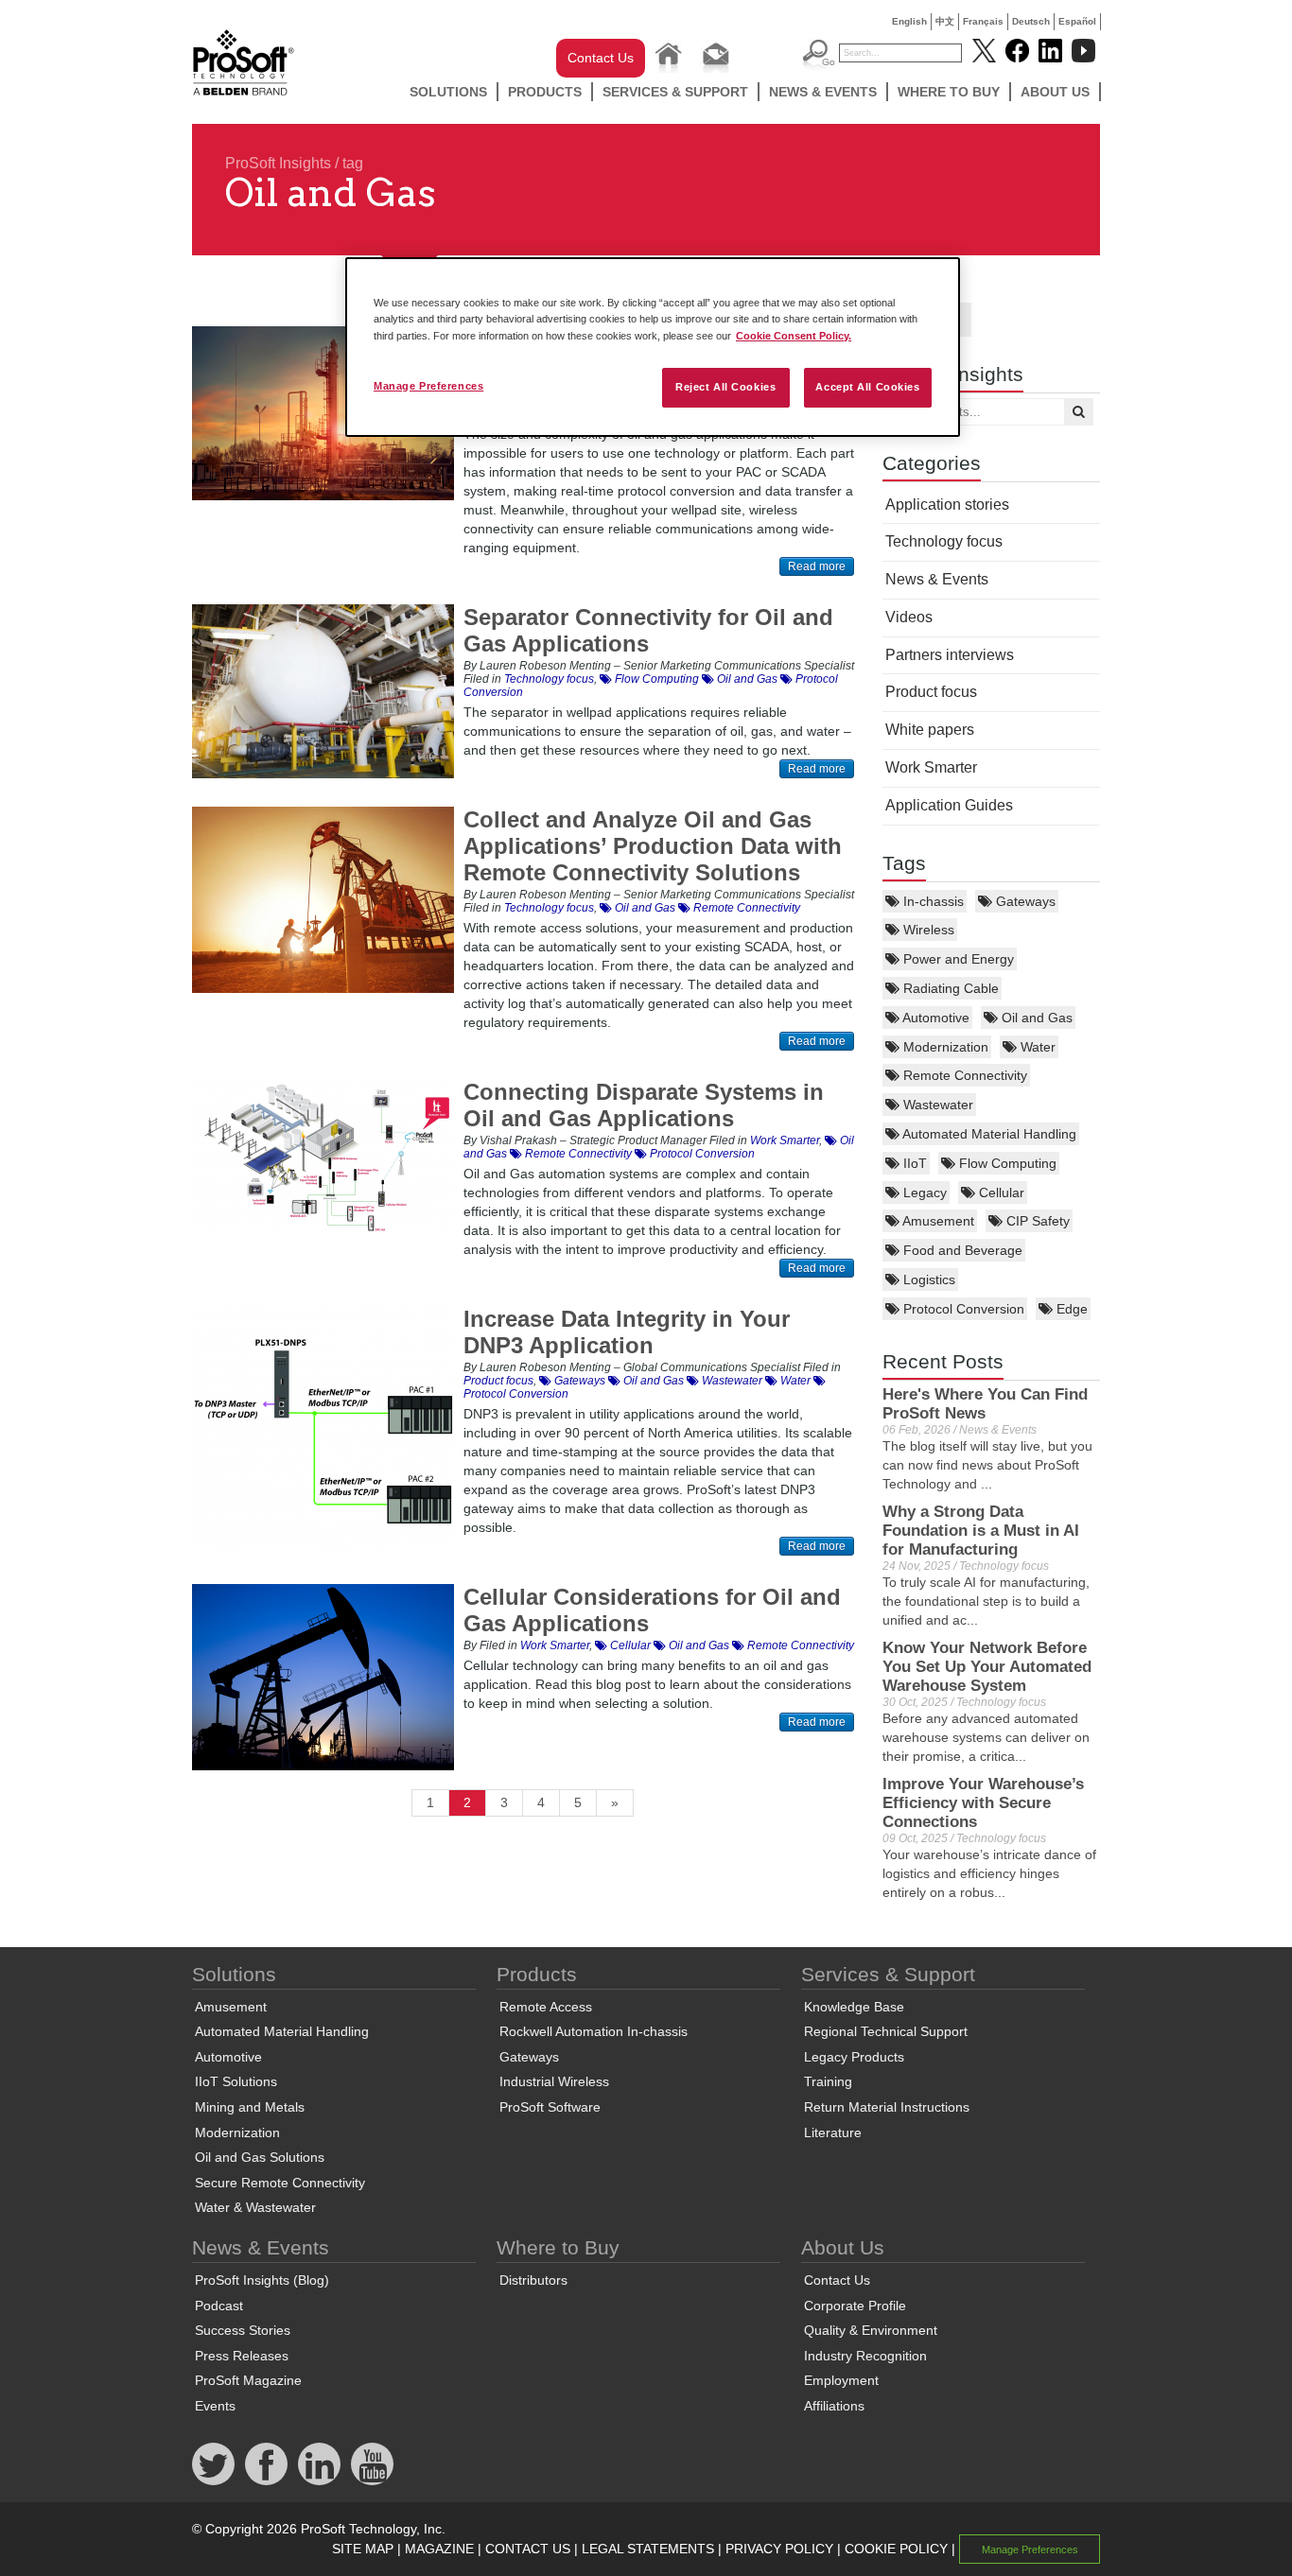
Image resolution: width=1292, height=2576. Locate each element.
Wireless (927, 930)
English (909, 21)
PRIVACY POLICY (779, 2549)
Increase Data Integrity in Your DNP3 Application (627, 1332)
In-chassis (932, 901)
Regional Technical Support (886, 2031)
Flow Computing (1006, 1163)
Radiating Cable (949, 988)
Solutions (448, 92)
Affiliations (834, 2406)
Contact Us (601, 58)
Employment (841, 2380)
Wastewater (936, 1105)
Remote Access (546, 2007)
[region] (653, 347)
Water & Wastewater (255, 2207)
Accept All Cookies (867, 387)
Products (545, 92)
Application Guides (949, 805)
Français (983, 21)
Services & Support (675, 92)
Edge (1070, 1309)
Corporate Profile (855, 2306)
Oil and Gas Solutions (260, 2157)
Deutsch (1031, 21)
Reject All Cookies (725, 387)
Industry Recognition (865, 2356)
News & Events (823, 92)
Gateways (1024, 901)
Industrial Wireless (554, 2081)
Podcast (219, 2306)
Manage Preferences (428, 386)
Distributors (533, 2280)
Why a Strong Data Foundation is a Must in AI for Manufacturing (981, 1531)
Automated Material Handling (988, 1134)
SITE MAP (363, 2549)
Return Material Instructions (887, 2107)
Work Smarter (931, 767)
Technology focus (944, 541)
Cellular (1000, 1192)
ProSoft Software (550, 2107)
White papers (930, 730)
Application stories (947, 505)
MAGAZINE (439, 2549)
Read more (817, 566)
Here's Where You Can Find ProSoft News (985, 1404)
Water (1036, 1047)
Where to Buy (949, 92)
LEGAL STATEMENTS (648, 2549)
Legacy (923, 1192)
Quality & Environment (871, 2330)
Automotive (934, 1018)
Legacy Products (854, 2057)
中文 (945, 21)
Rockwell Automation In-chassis (594, 2031)
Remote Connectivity (963, 1075)
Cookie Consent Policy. (794, 336)
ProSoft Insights (278, 163)
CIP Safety (1036, 1221)
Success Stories (243, 2330)
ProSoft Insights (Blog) (262, 2280)
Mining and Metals (250, 2107)
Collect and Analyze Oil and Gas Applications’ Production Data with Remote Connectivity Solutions (653, 846)
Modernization (944, 1047)
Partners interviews (950, 655)
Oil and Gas (1035, 1018)
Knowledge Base (854, 2007)
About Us (1055, 92)
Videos (909, 617)
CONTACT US (528, 2549)
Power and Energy (957, 959)
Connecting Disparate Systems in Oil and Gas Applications (644, 1105)
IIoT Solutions (236, 2081)
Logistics (927, 1279)
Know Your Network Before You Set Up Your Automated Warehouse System (987, 1667)
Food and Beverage (961, 1250)
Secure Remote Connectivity (280, 2183)
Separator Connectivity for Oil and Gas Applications (648, 630)
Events (215, 2406)
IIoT (913, 1163)
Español (1077, 21)
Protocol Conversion (962, 1309)
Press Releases (242, 2356)
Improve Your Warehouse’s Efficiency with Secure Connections (983, 1803)
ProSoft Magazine (248, 2380)
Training (828, 2081)
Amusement (937, 1221)
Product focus (931, 692)
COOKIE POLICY (896, 2549)
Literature (833, 2132)
